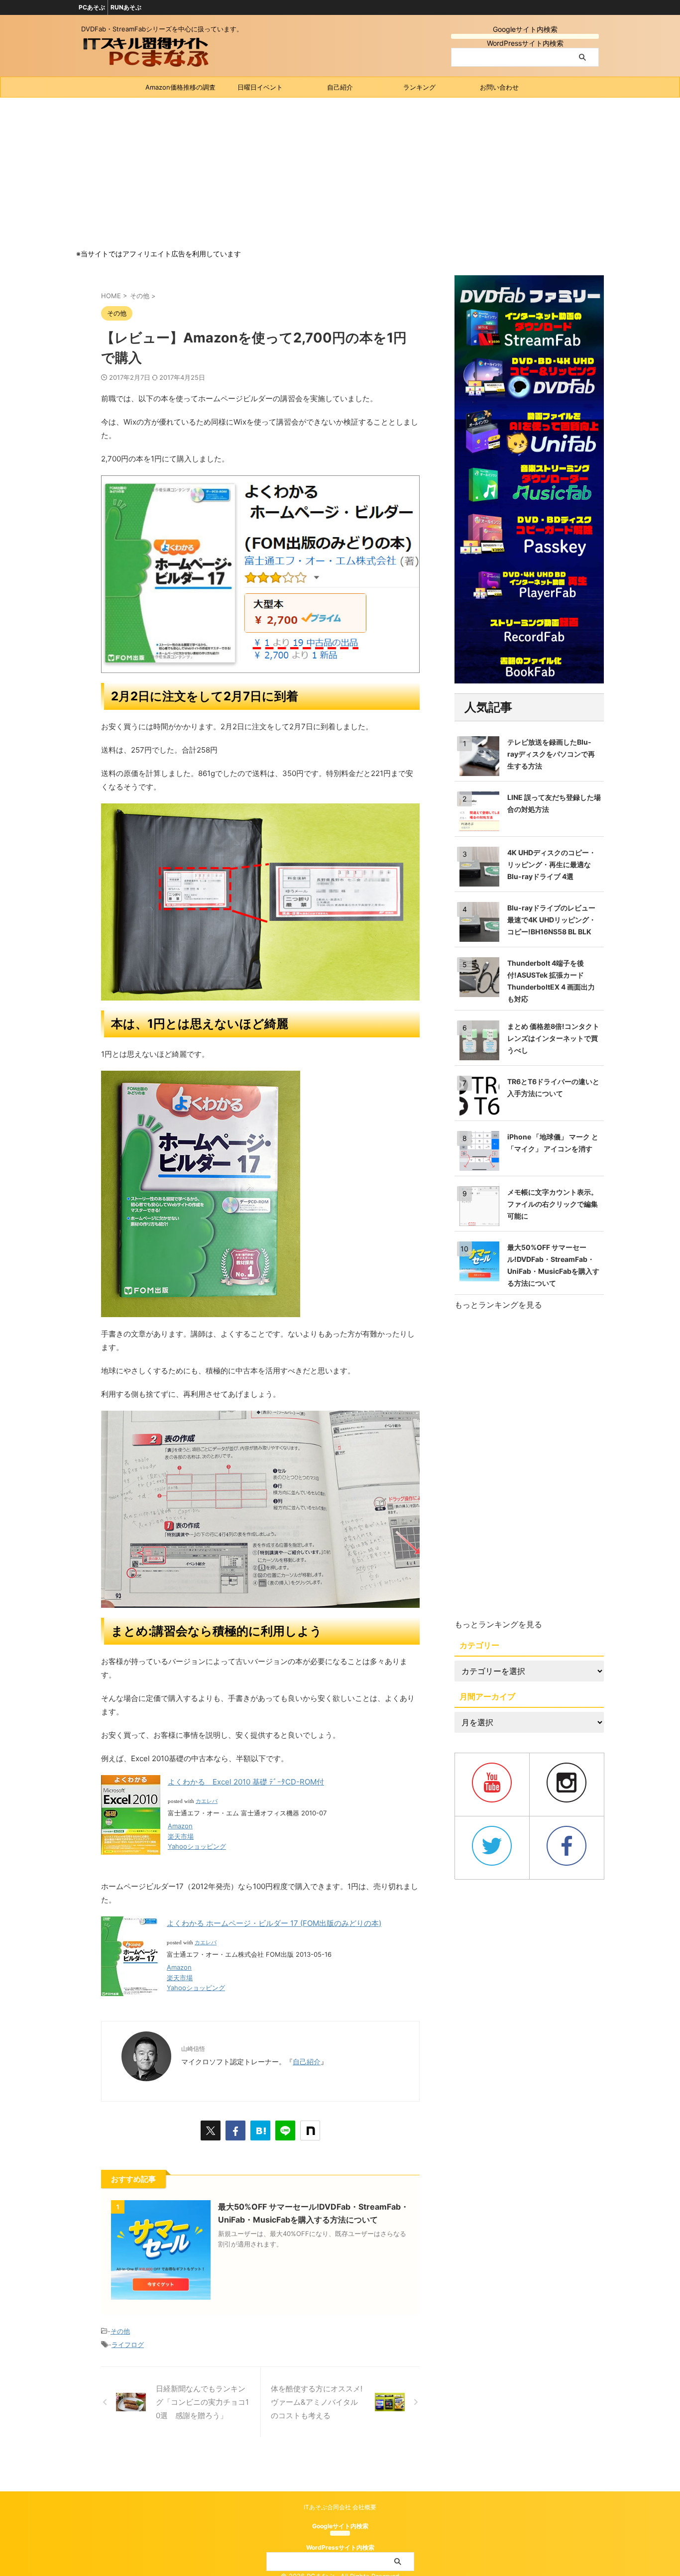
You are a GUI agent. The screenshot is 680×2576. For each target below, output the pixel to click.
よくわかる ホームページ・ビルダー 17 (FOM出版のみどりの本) (274, 1923)
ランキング (419, 87)
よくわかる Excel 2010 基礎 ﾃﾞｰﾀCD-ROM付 (246, 1782)
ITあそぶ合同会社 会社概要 (340, 2507)
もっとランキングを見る (498, 1305)
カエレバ (207, 1801)
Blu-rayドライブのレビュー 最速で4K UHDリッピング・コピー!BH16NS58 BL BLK (552, 920)
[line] (285, 2130)
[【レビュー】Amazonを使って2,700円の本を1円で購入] (260, 2130)
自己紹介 (340, 87)
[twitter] (211, 2130)
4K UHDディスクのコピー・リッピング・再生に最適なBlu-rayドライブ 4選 (552, 864)
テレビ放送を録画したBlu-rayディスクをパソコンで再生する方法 (551, 754)
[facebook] (235, 2130)
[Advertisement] (340, 172)
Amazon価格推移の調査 (180, 87)
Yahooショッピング (197, 1846)
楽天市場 (181, 1836)
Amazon (180, 1826)
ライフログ (128, 2345)
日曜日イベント (260, 87)
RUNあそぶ (126, 7)
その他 (120, 2331)
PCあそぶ (92, 7)
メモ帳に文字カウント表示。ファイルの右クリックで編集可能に (553, 1204)
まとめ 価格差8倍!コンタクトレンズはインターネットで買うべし (553, 1038)
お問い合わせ (499, 87)
